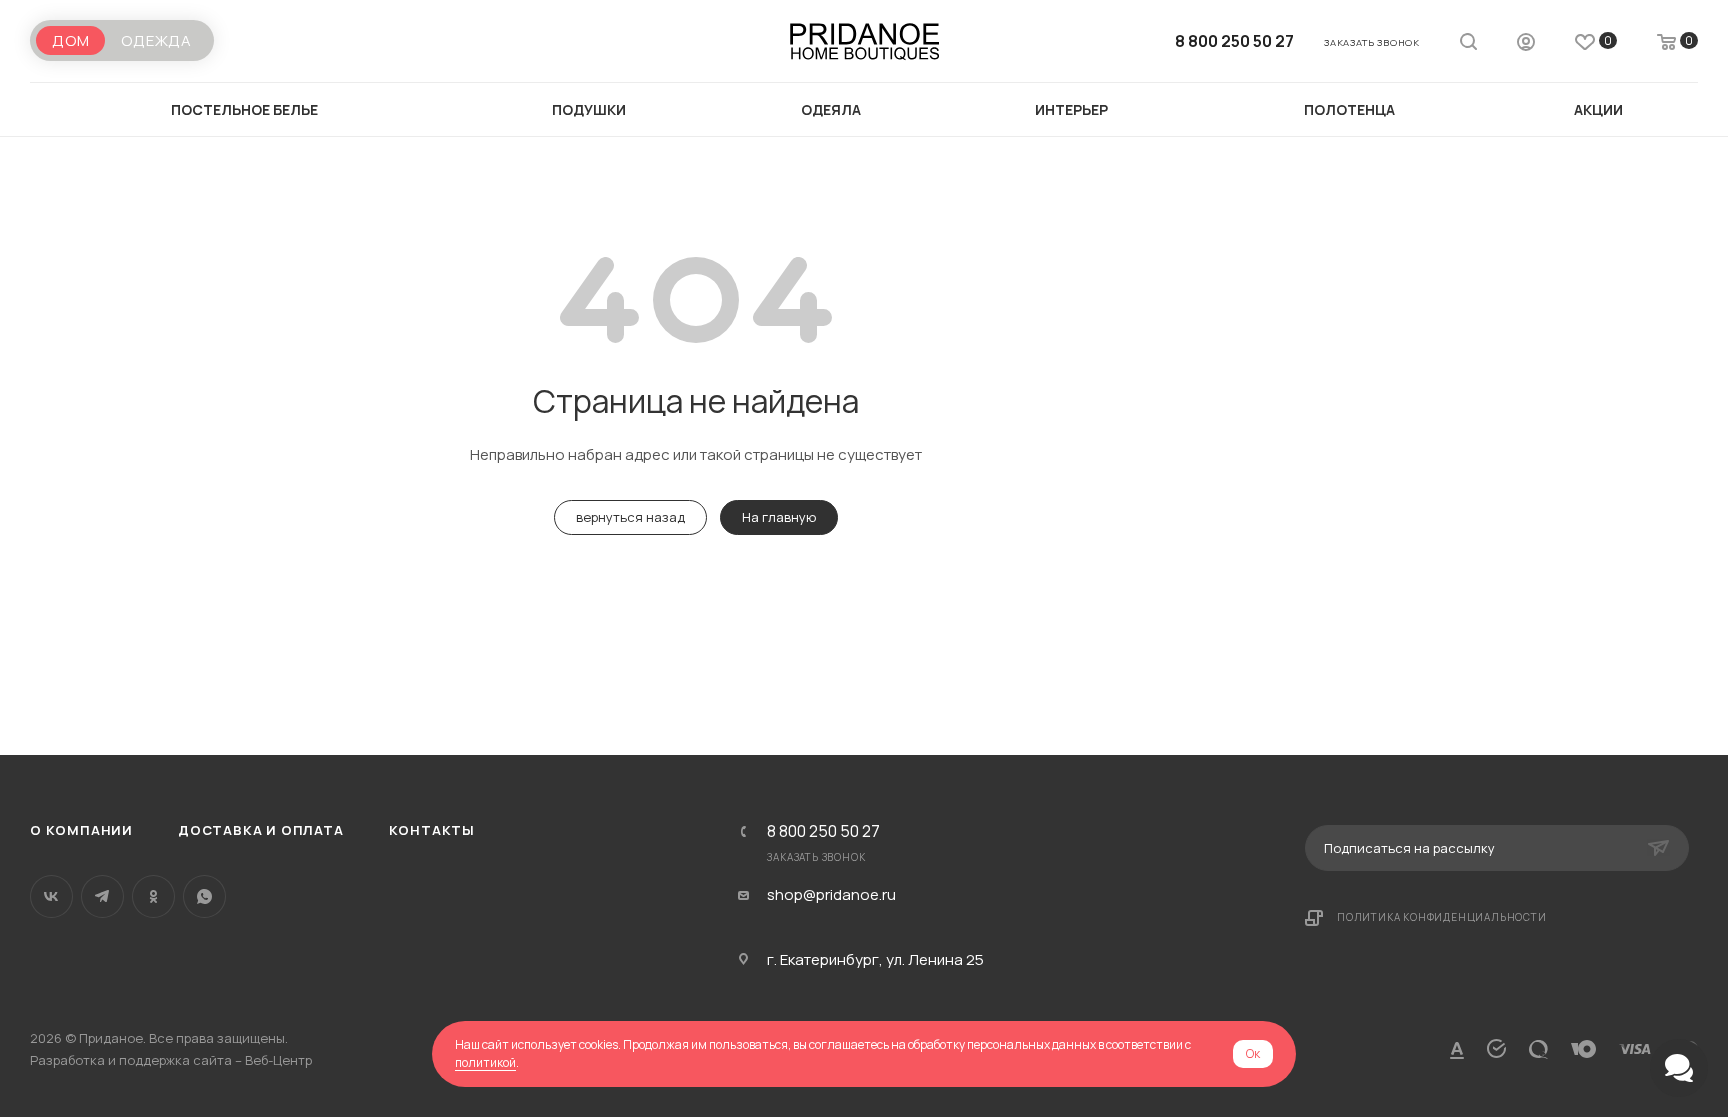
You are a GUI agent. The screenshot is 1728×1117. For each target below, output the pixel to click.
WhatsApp (204, 896)
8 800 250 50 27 (1234, 41)
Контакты (432, 830)
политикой (485, 1062)
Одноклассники (153, 896)
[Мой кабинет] (1526, 44)
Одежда (156, 40)
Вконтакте (51, 896)
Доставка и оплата (261, 830)
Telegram (102, 896)
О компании (81, 830)
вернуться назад (630, 517)
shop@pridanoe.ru (831, 895)
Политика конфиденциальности (1442, 917)
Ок (1253, 1053)
